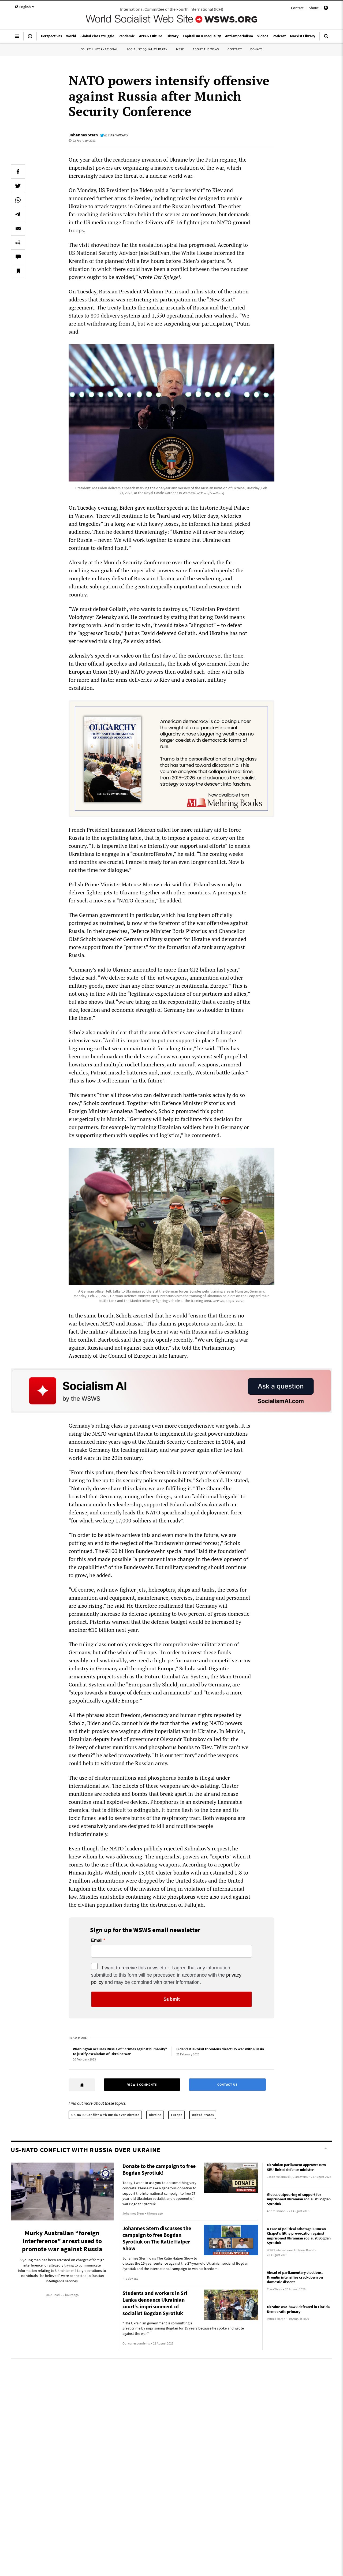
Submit (172, 1999)
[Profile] (326, 9)
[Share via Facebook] (18, 171)
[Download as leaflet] (18, 242)
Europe (177, 2115)
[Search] (326, 38)
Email (97, 1940)
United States (203, 2115)
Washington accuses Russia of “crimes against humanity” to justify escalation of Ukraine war (120, 2052)
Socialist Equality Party (147, 49)
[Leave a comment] (18, 257)
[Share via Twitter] (18, 186)
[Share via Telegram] (18, 214)
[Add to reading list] (18, 271)
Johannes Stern (83, 135)
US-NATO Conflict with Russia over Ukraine (105, 2115)
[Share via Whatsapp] (18, 200)
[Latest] (30, 38)
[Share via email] (18, 228)
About (314, 8)
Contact (297, 8)
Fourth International (99, 49)
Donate (256, 49)
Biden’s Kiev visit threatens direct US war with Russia (220, 2049)
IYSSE (180, 49)
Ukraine (155, 2115)
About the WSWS (206, 49)
